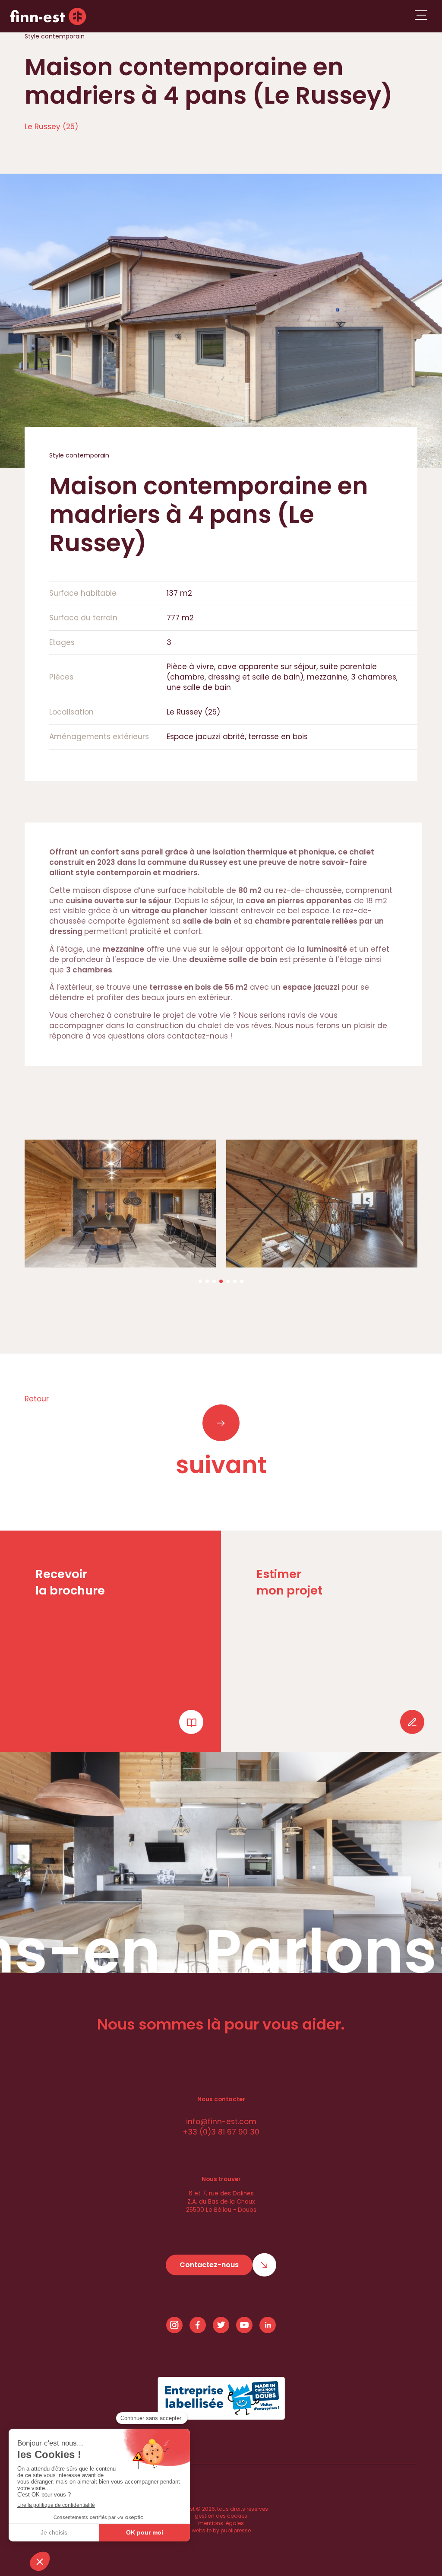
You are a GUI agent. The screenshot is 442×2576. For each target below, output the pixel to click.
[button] (200, 1281)
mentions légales (221, 2523)
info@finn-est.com (221, 2122)
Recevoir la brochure (70, 1582)
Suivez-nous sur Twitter (221, 2325)
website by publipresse (221, 2531)
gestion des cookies (221, 2516)
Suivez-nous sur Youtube (244, 2325)
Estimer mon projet (289, 1582)
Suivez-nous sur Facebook (198, 2325)
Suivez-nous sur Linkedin (268, 2325)
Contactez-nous (209, 2265)
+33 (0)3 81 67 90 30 (221, 2132)
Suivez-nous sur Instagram (174, 2325)
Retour (37, 1399)
